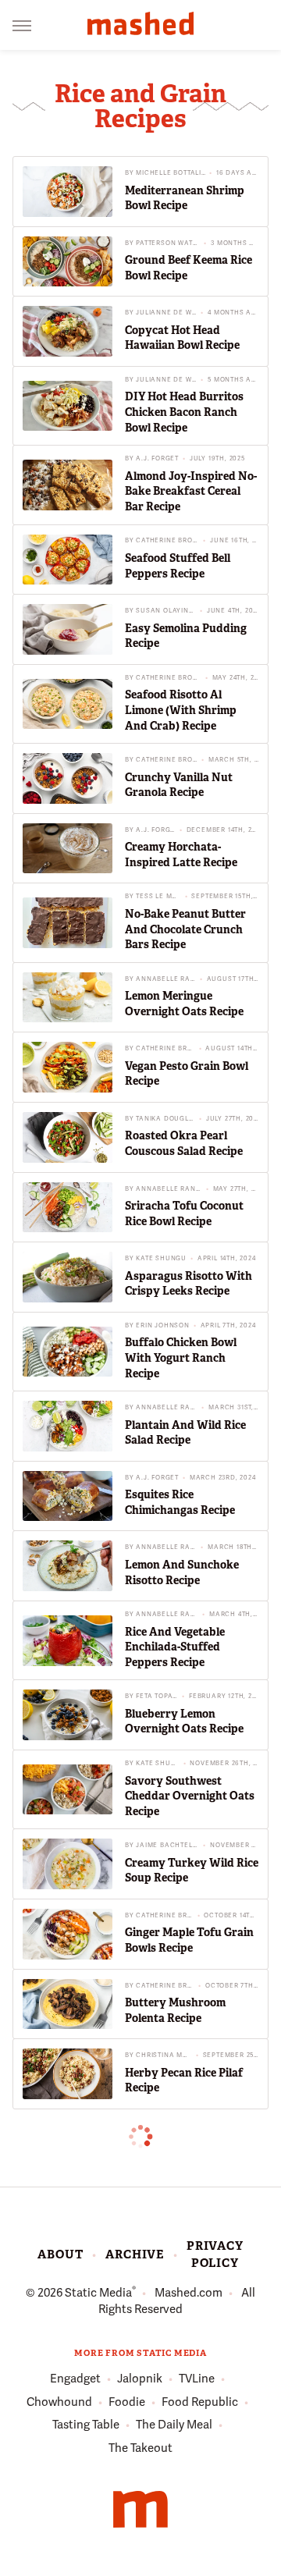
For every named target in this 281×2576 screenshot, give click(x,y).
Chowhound (59, 2402)
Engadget (75, 2379)
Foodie (127, 2402)
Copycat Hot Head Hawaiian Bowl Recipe (182, 338)
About (60, 2254)
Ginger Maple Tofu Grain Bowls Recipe (189, 1940)
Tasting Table (86, 2425)
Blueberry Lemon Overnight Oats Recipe (184, 1721)
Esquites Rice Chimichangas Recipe (180, 1502)
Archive (135, 2254)
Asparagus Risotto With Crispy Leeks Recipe (189, 1284)
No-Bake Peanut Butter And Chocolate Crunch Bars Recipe (185, 929)
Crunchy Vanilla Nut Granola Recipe (179, 785)
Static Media (98, 2293)
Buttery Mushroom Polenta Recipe (175, 2010)
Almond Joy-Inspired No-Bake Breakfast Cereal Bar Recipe (191, 491)
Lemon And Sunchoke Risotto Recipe (182, 1572)
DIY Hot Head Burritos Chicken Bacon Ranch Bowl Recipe (184, 412)
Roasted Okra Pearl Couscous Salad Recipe (184, 1143)
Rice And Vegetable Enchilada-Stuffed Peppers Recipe (175, 1647)
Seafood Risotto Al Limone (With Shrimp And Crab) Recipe (181, 710)
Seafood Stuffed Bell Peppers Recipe (178, 566)
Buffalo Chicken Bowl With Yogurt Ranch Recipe (181, 1357)
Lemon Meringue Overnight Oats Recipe (184, 1004)
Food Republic (200, 2402)
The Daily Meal (174, 2425)
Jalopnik (140, 2379)
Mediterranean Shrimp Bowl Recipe (185, 198)
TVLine (197, 2379)
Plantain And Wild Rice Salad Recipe (185, 1433)
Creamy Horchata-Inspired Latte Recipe (181, 855)
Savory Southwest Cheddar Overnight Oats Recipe (190, 1796)
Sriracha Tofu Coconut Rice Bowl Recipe (184, 1213)
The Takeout (140, 2448)
